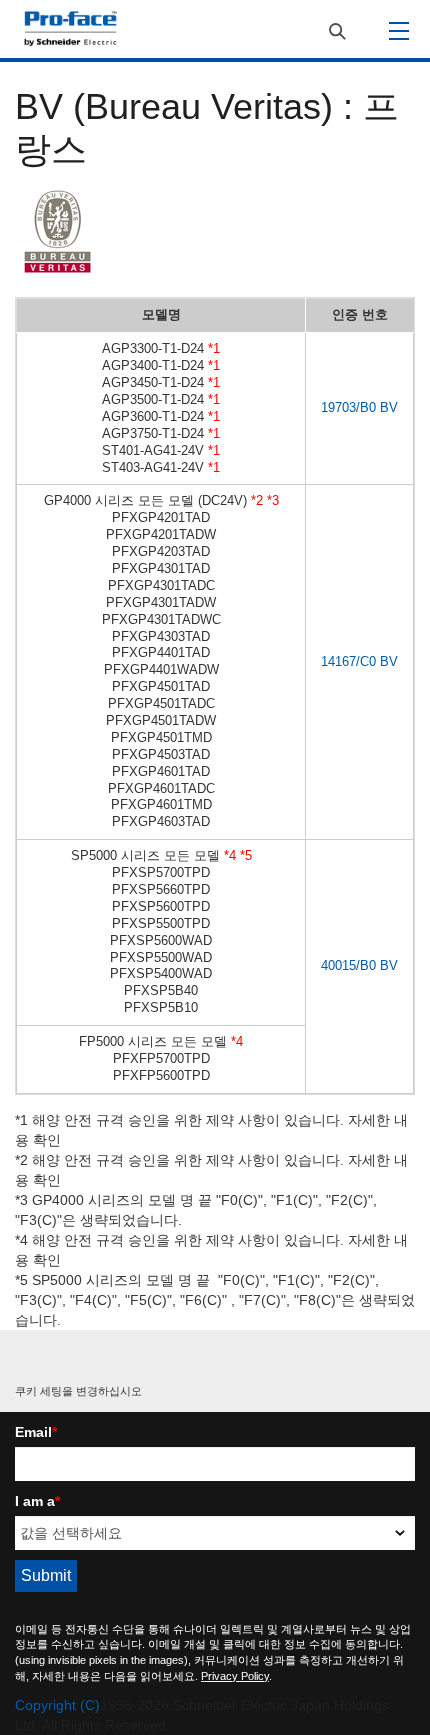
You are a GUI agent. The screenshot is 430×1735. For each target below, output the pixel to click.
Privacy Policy (235, 1676)
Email (36, 1432)
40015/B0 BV (359, 965)
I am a (37, 1501)
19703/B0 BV (359, 407)
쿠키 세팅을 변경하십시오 (78, 1391)
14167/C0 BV (359, 661)
